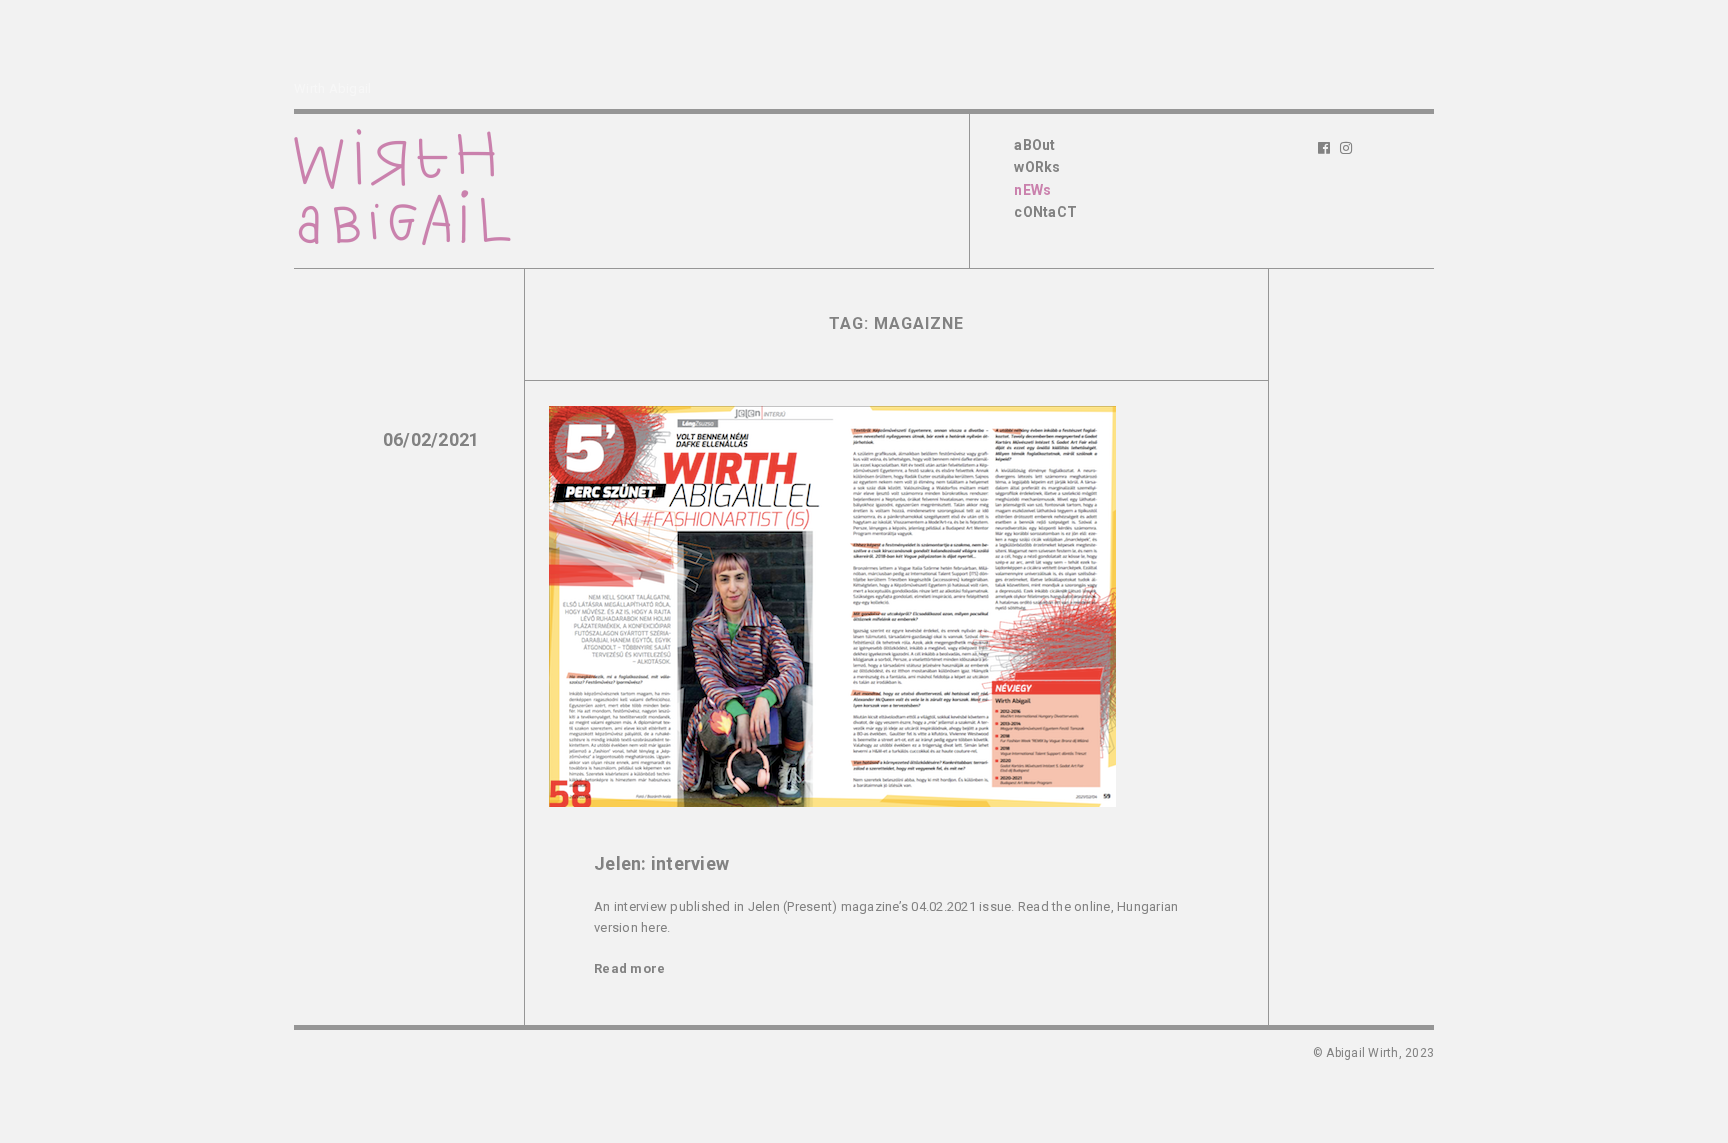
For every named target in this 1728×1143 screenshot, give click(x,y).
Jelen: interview (661, 863)
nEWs (1032, 190)
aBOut (1034, 145)
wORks (1037, 167)
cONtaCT (1045, 212)
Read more (629, 968)
